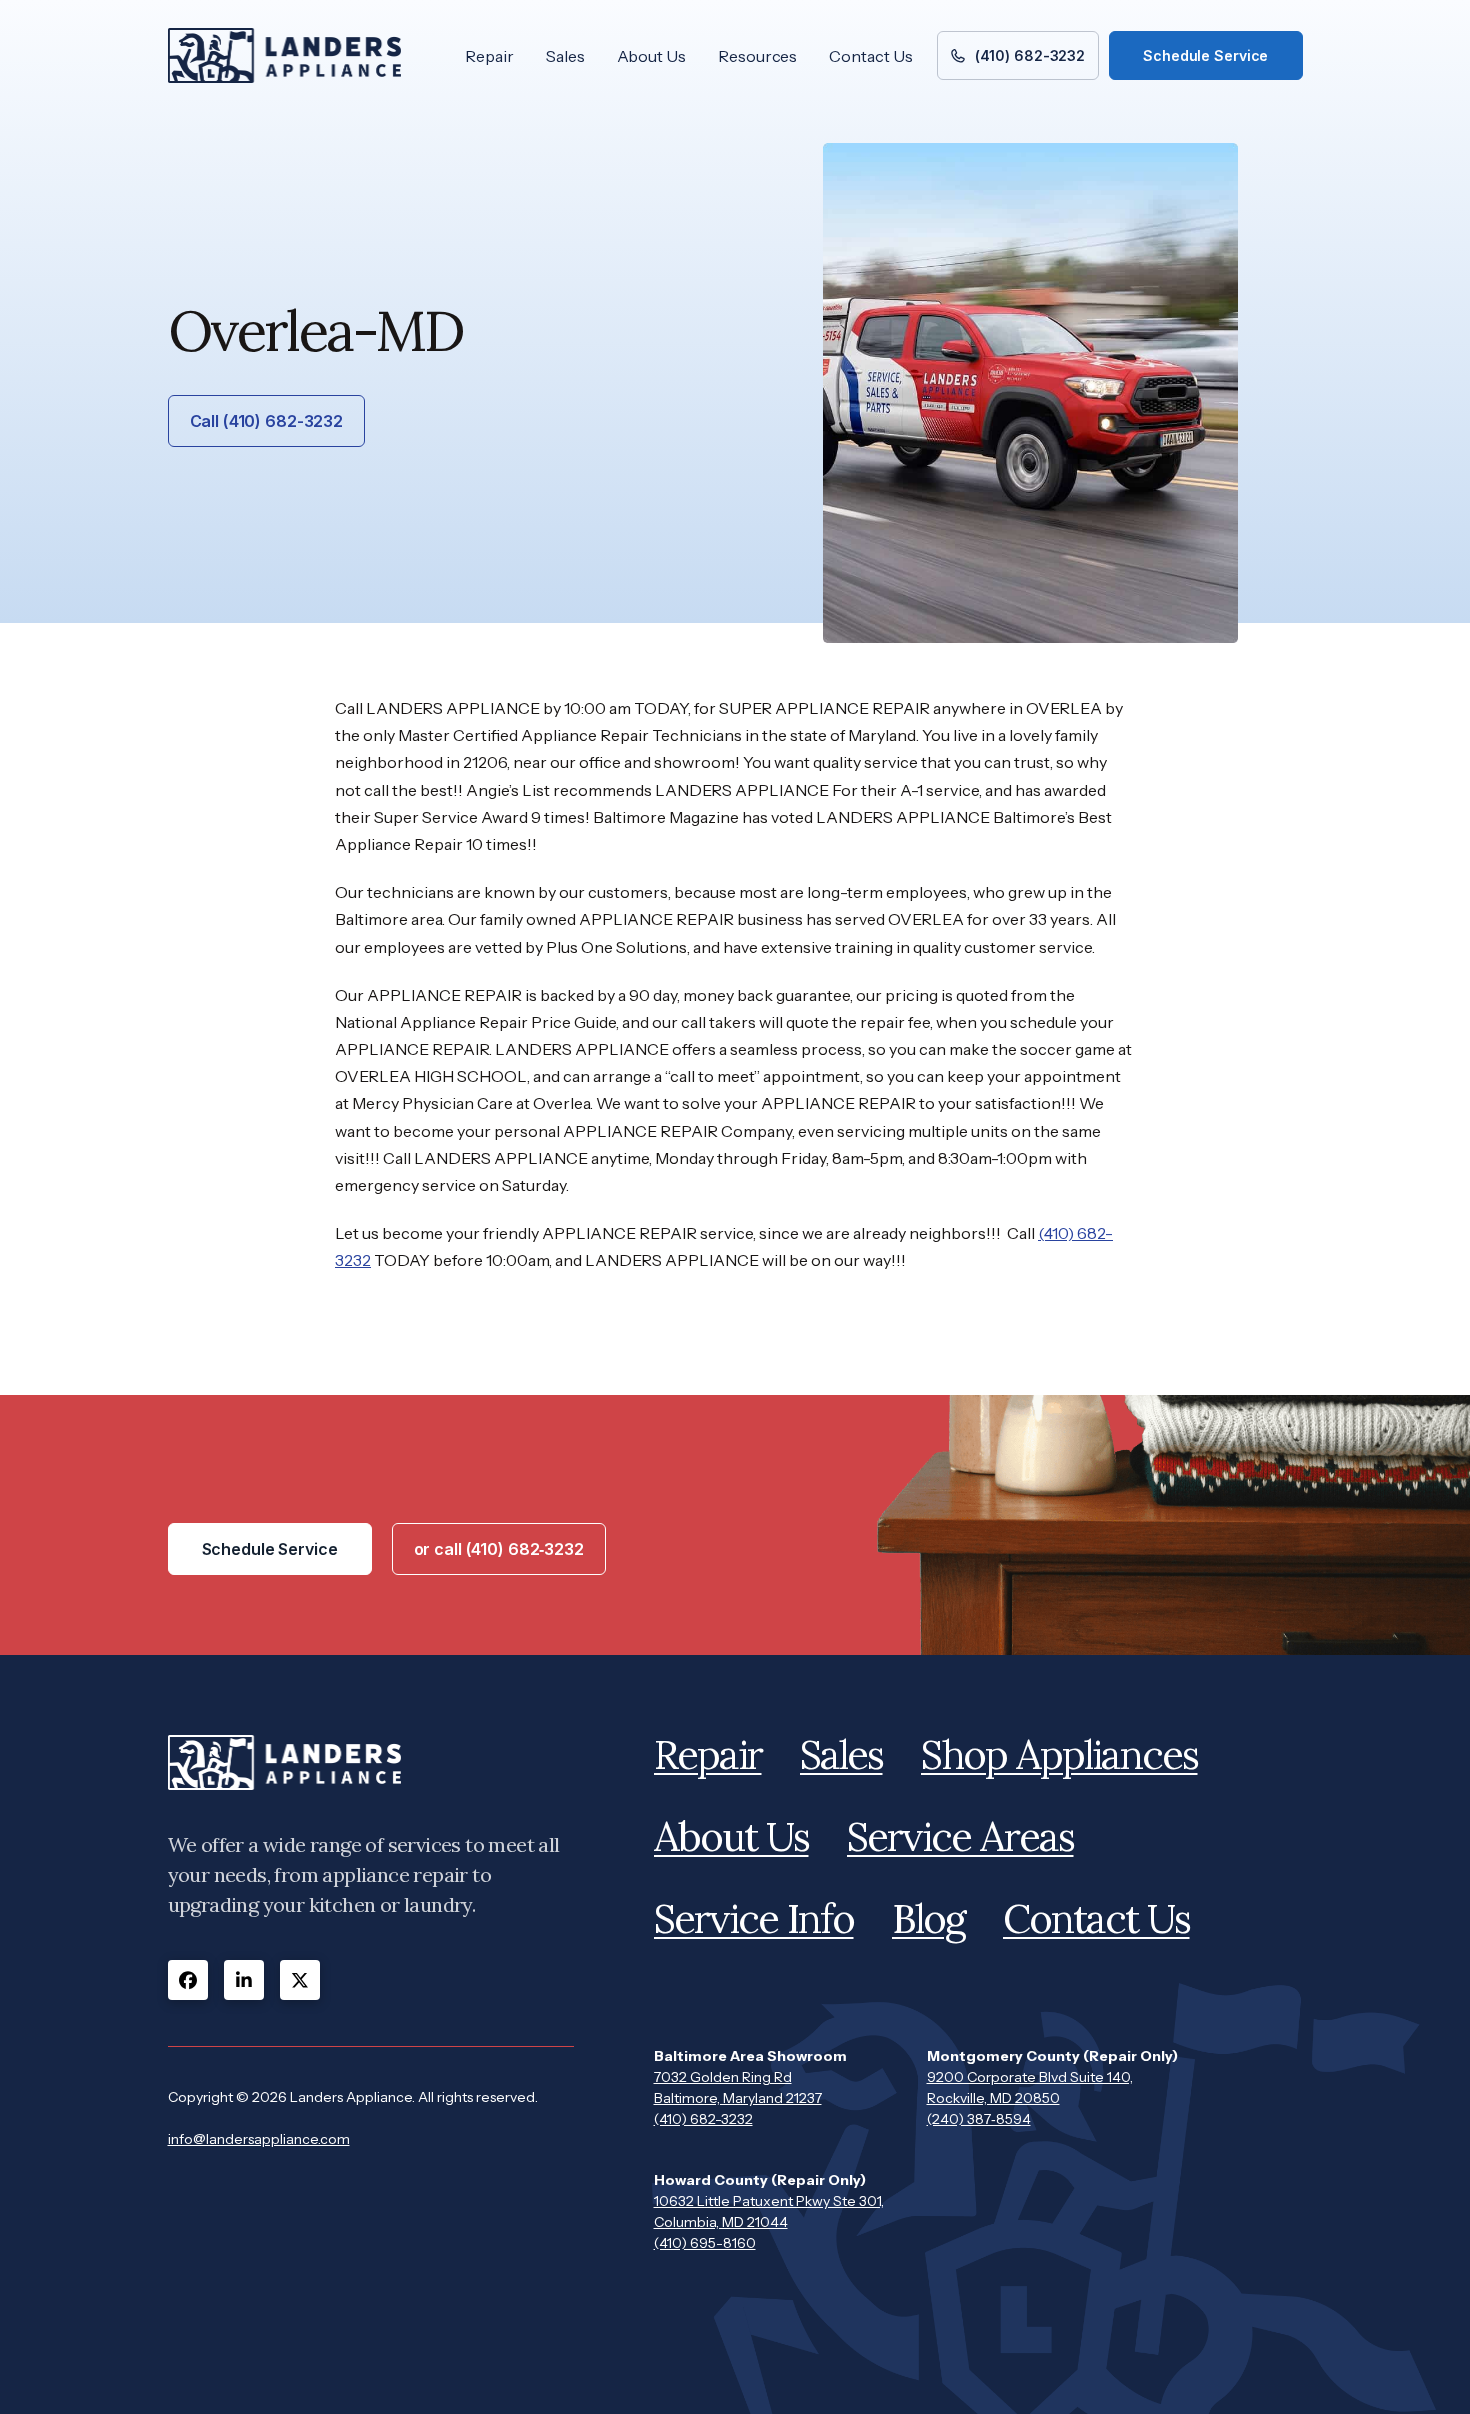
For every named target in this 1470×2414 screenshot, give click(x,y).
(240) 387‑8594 (979, 2119)
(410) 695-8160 (705, 2243)
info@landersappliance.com (259, 2139)
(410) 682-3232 (703, 2119)
